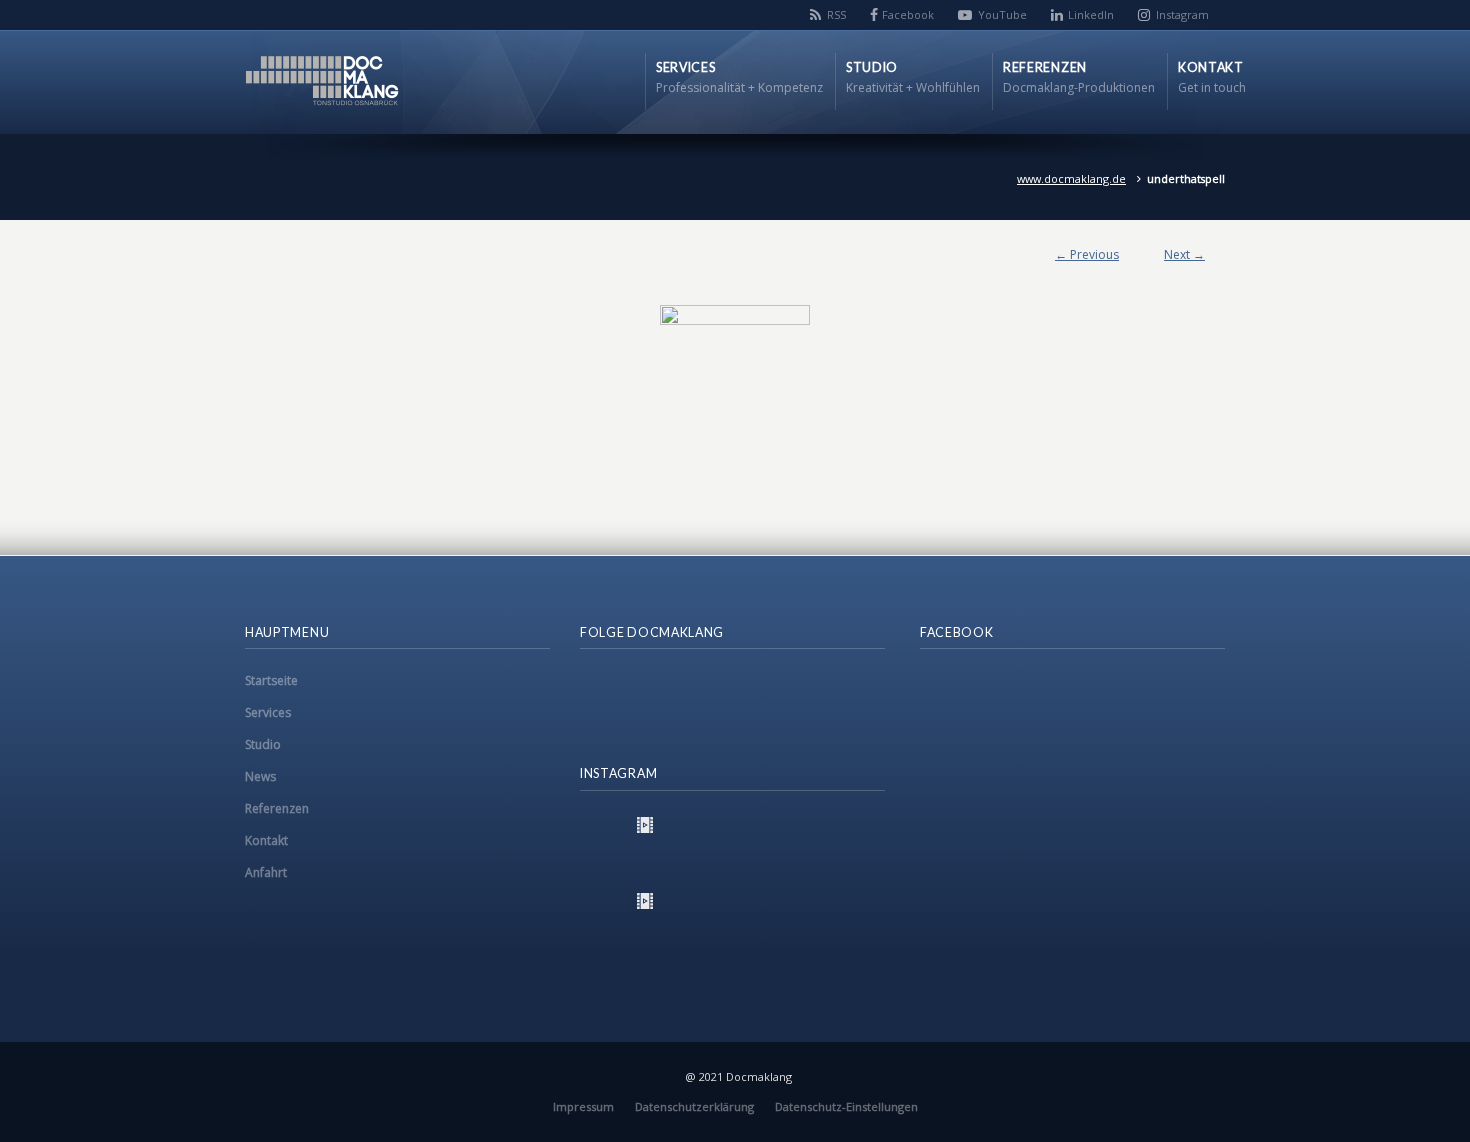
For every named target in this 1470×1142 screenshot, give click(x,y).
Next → (1184, 254)
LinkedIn (1091, 14)
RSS (836, 14)
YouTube (1002, 14)
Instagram (1182, 14)
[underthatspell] (735, 380)
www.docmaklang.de (1071, 178)
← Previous (1087, 254)
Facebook (908, 14)
